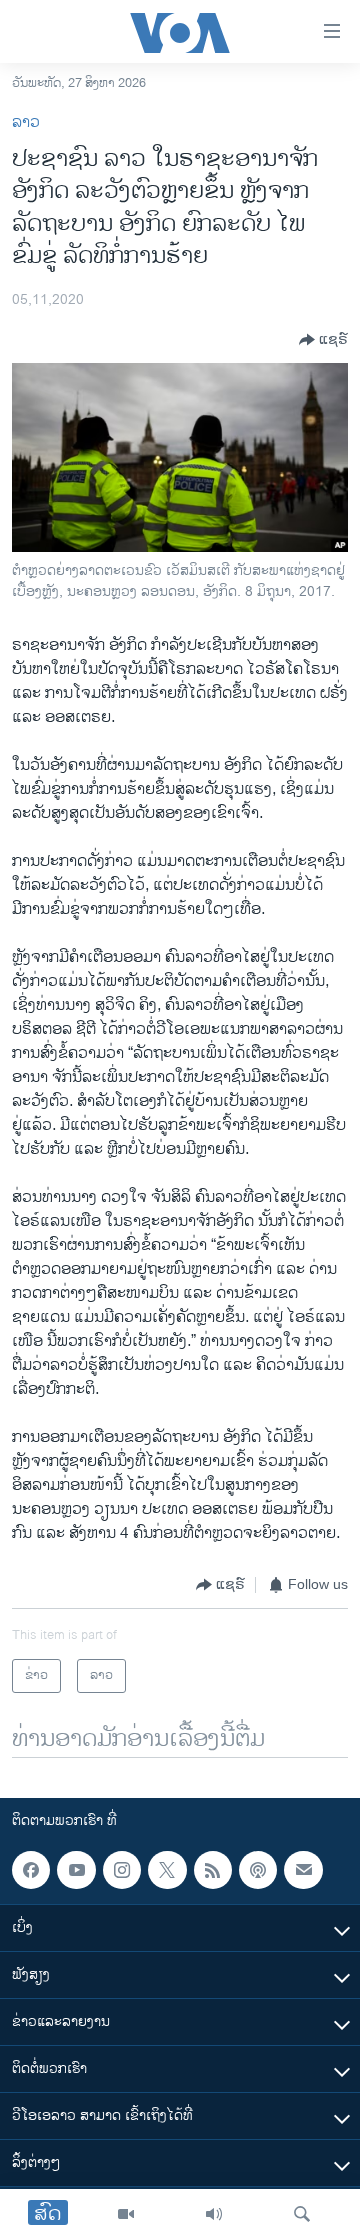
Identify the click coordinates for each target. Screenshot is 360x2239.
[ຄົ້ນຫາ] (302, 2214)
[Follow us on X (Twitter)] (167, 1870)
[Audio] (214, 2214)
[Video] (126, 2214)
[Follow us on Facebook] (31, 1870)
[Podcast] (258, 1870)
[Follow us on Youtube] (76, 1870)
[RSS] (213, 1870)
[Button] (323, 340)
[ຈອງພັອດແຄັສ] (303, 1870)
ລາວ (26, 122)
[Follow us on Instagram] (122, 1870)
